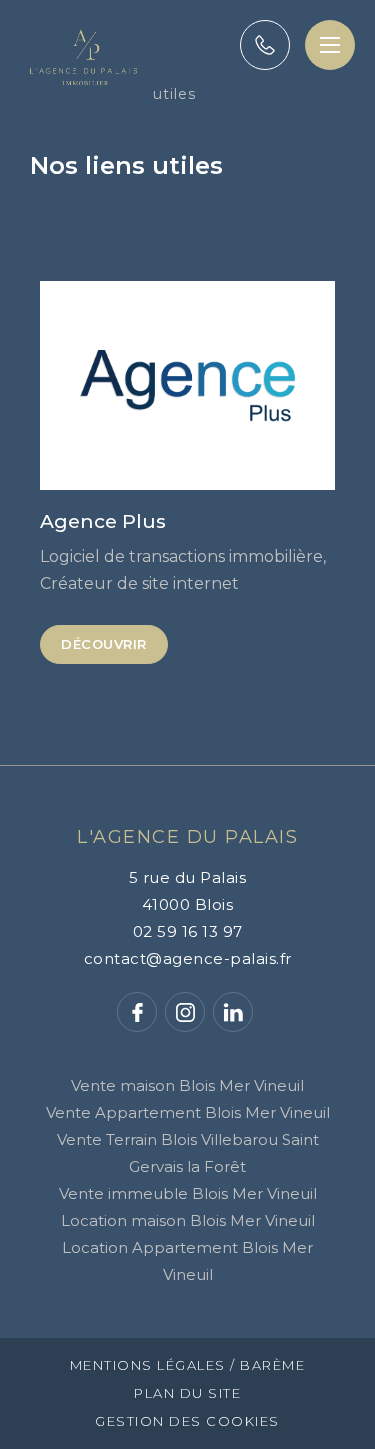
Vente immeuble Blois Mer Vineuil (188, 1193)
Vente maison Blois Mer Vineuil (187, 1085)
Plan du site (187, 1393)
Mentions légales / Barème (188, 1365)
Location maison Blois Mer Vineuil (188, 1220)
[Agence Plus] (187, 385)
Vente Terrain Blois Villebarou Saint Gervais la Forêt (188, 1153)
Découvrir (104, 644)
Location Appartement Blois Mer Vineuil (187, 1261)
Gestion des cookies (187, 1421)
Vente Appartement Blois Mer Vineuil (188, 1112)
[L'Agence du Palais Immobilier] (84, 96)
